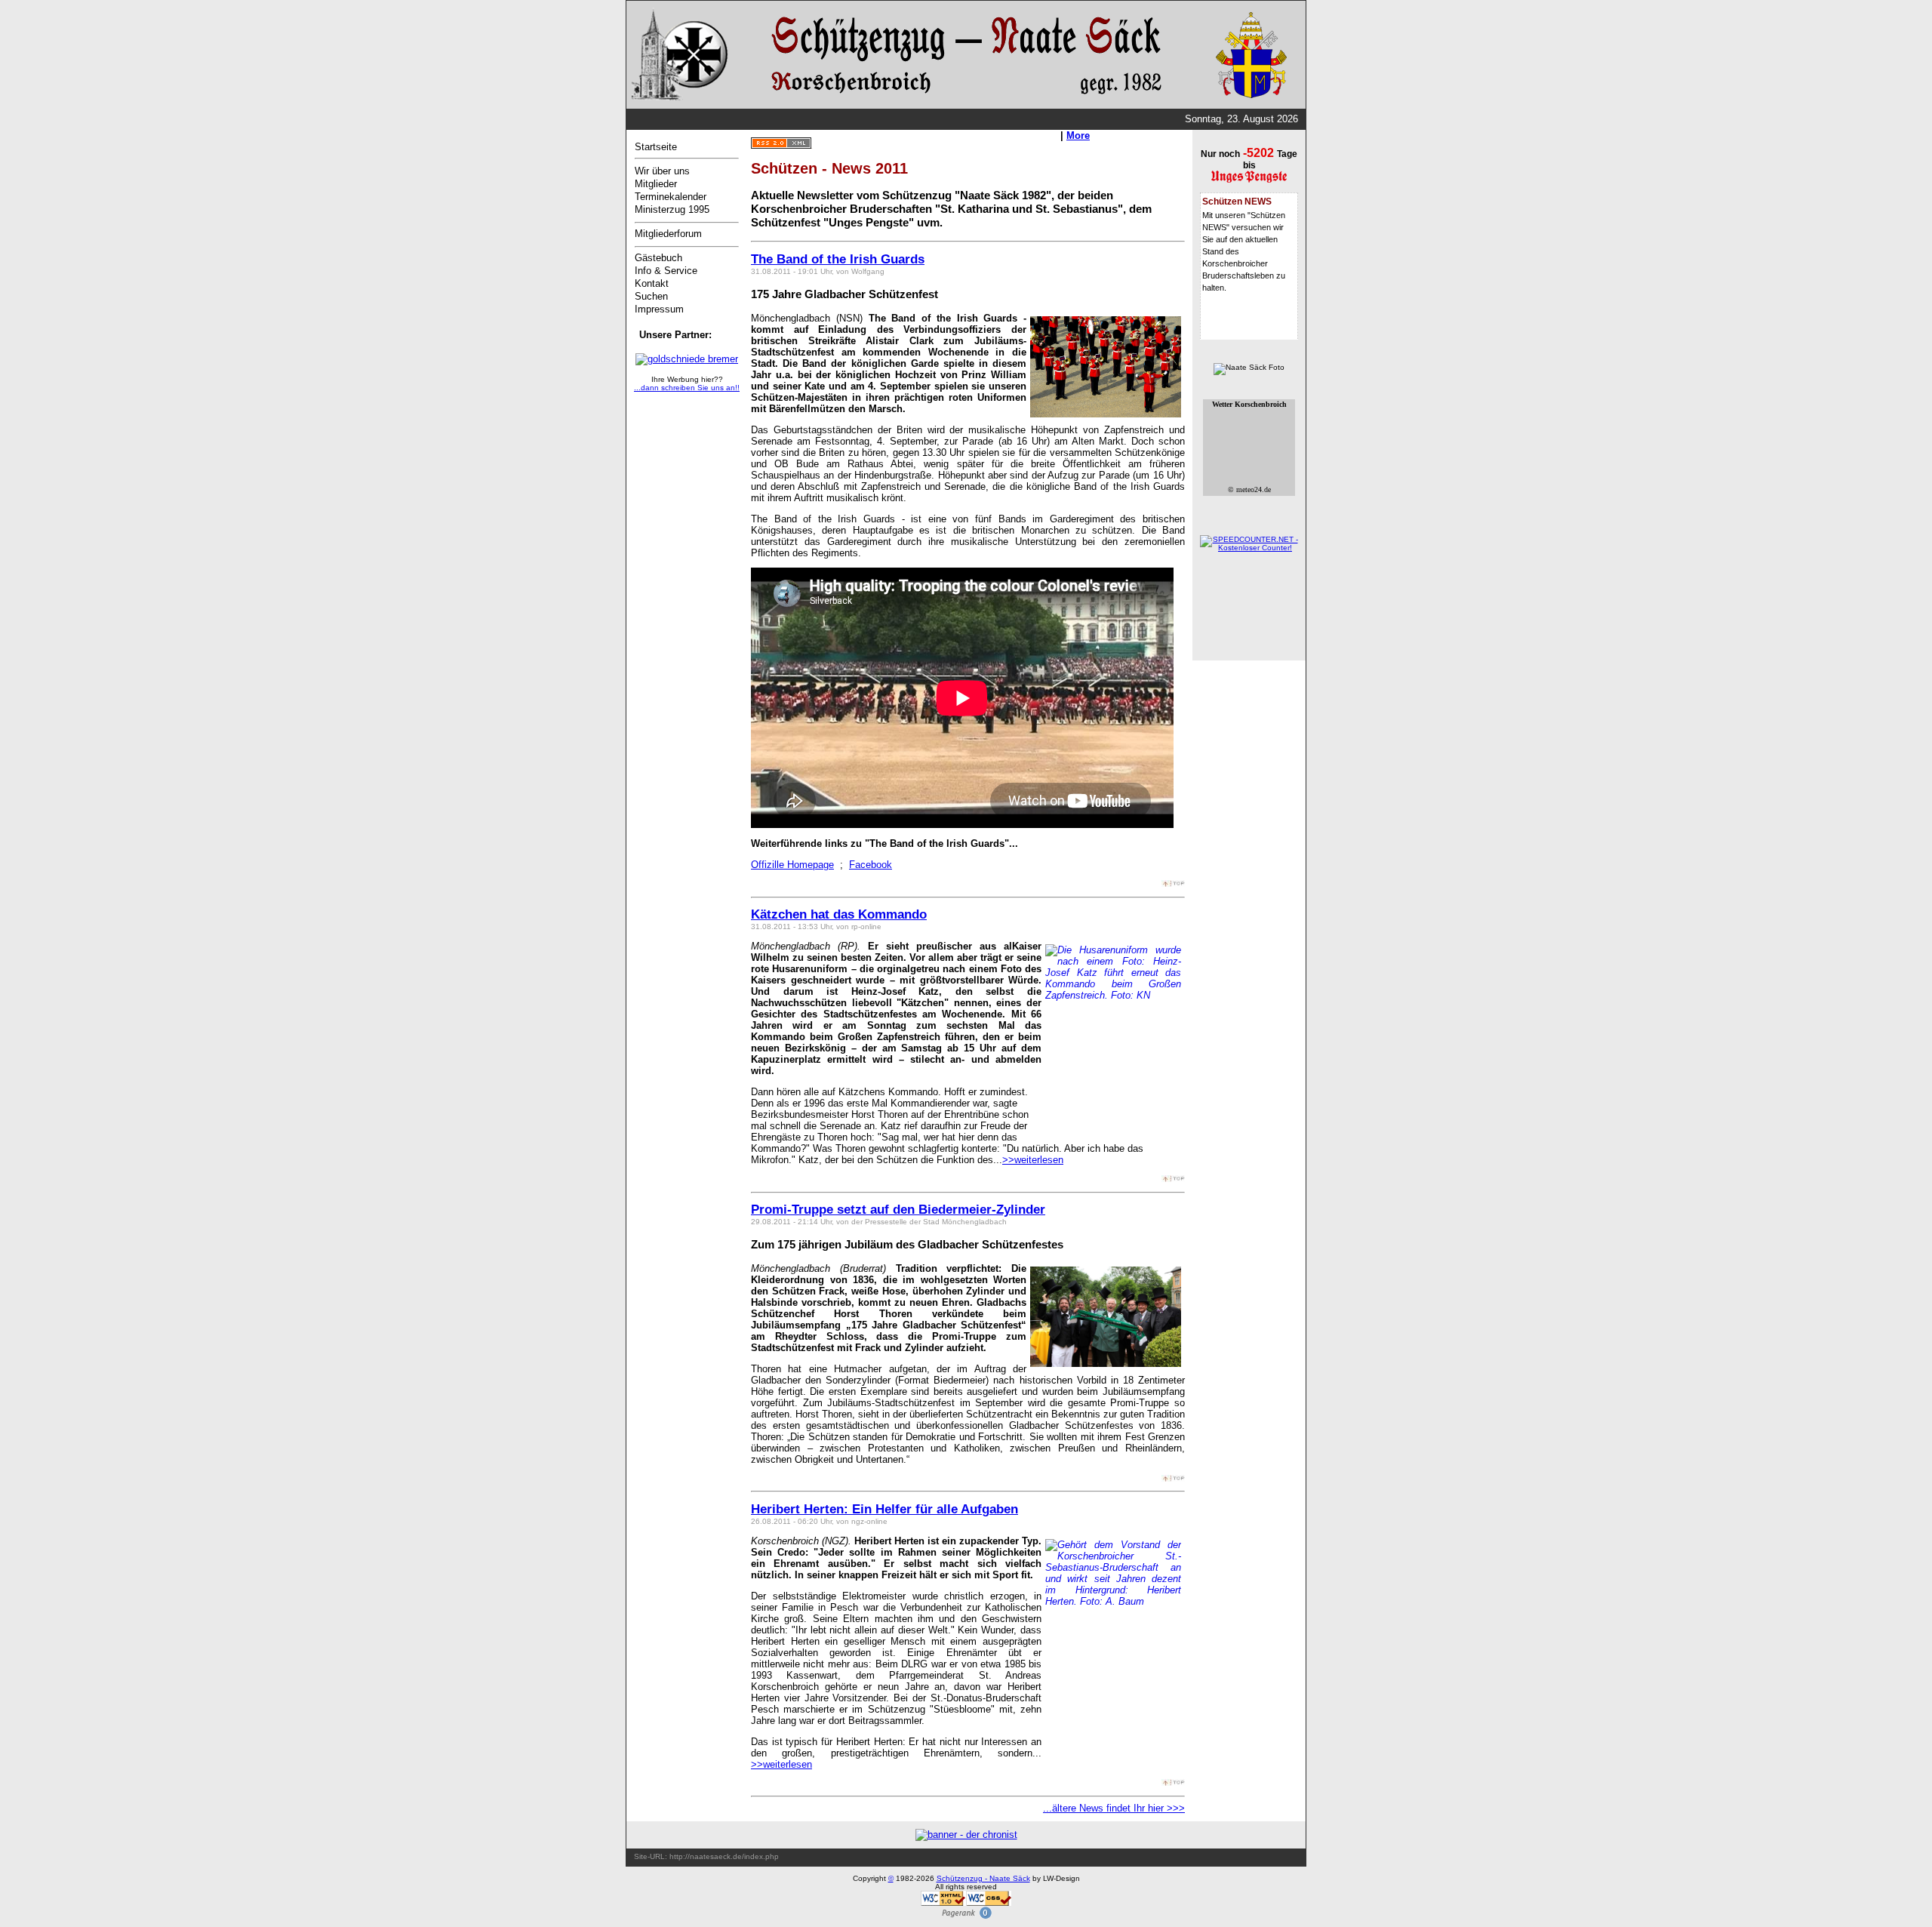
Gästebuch (658, 258)
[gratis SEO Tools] (966, 1917)
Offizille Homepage (792, 865)
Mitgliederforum (668, 234)
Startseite (656, 147)
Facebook (871, 865)
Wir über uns (662, 171)
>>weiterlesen (1033, 1160)
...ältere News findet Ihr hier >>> (1114, 1808)
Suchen (651, 296)
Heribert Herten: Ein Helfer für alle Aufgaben (884, 1509)
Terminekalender (671, 197)
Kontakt (652, 283)
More (1078, 135)
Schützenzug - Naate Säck (983, 1878)
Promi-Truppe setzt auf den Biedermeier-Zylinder (898, 1210)
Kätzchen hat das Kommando (839, 914)
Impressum (659, 309)
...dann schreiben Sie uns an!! (687, 388)
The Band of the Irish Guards (838, 259)
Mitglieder (656, 184)
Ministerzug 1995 (672, 209)
